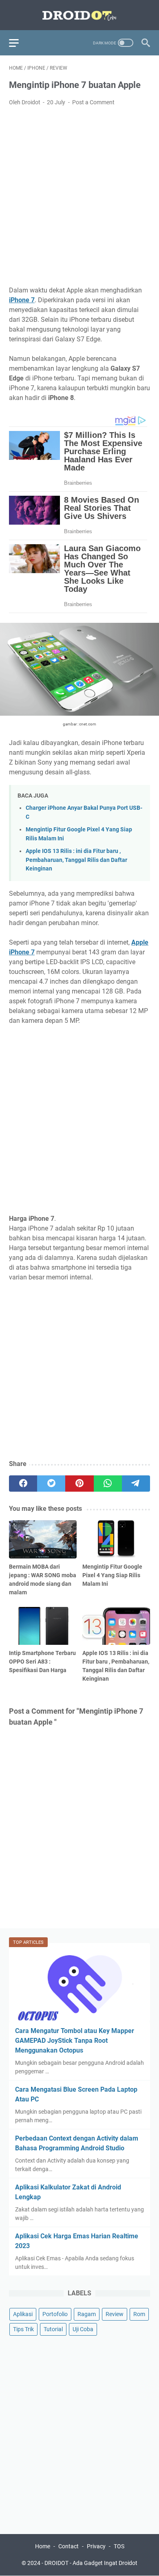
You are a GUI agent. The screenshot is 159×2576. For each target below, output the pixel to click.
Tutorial (53, 2329)
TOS (119, 2546)
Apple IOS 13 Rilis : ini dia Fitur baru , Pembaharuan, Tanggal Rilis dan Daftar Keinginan (76, 860)
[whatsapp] (108, 1484)
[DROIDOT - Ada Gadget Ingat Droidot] (79, 15)
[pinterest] (79, 1484)
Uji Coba (83, 2329)
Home (43, 2546)
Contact (68, 2546)
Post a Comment (93, 102)
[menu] (19, 43)
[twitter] (51, 1484)
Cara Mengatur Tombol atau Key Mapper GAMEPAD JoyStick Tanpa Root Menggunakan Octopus (75, 2041)
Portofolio (55, 2314)
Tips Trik (23, 2329)
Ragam (87, 2314)
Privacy (96, 2546)
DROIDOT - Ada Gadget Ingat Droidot (91, 2563)
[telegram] (136, 1484)
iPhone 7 (22, 300)
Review (115, 2314)
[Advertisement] (79, 196)
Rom (139, 2314)
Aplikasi (23, 2314)
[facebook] (23, 1484)
